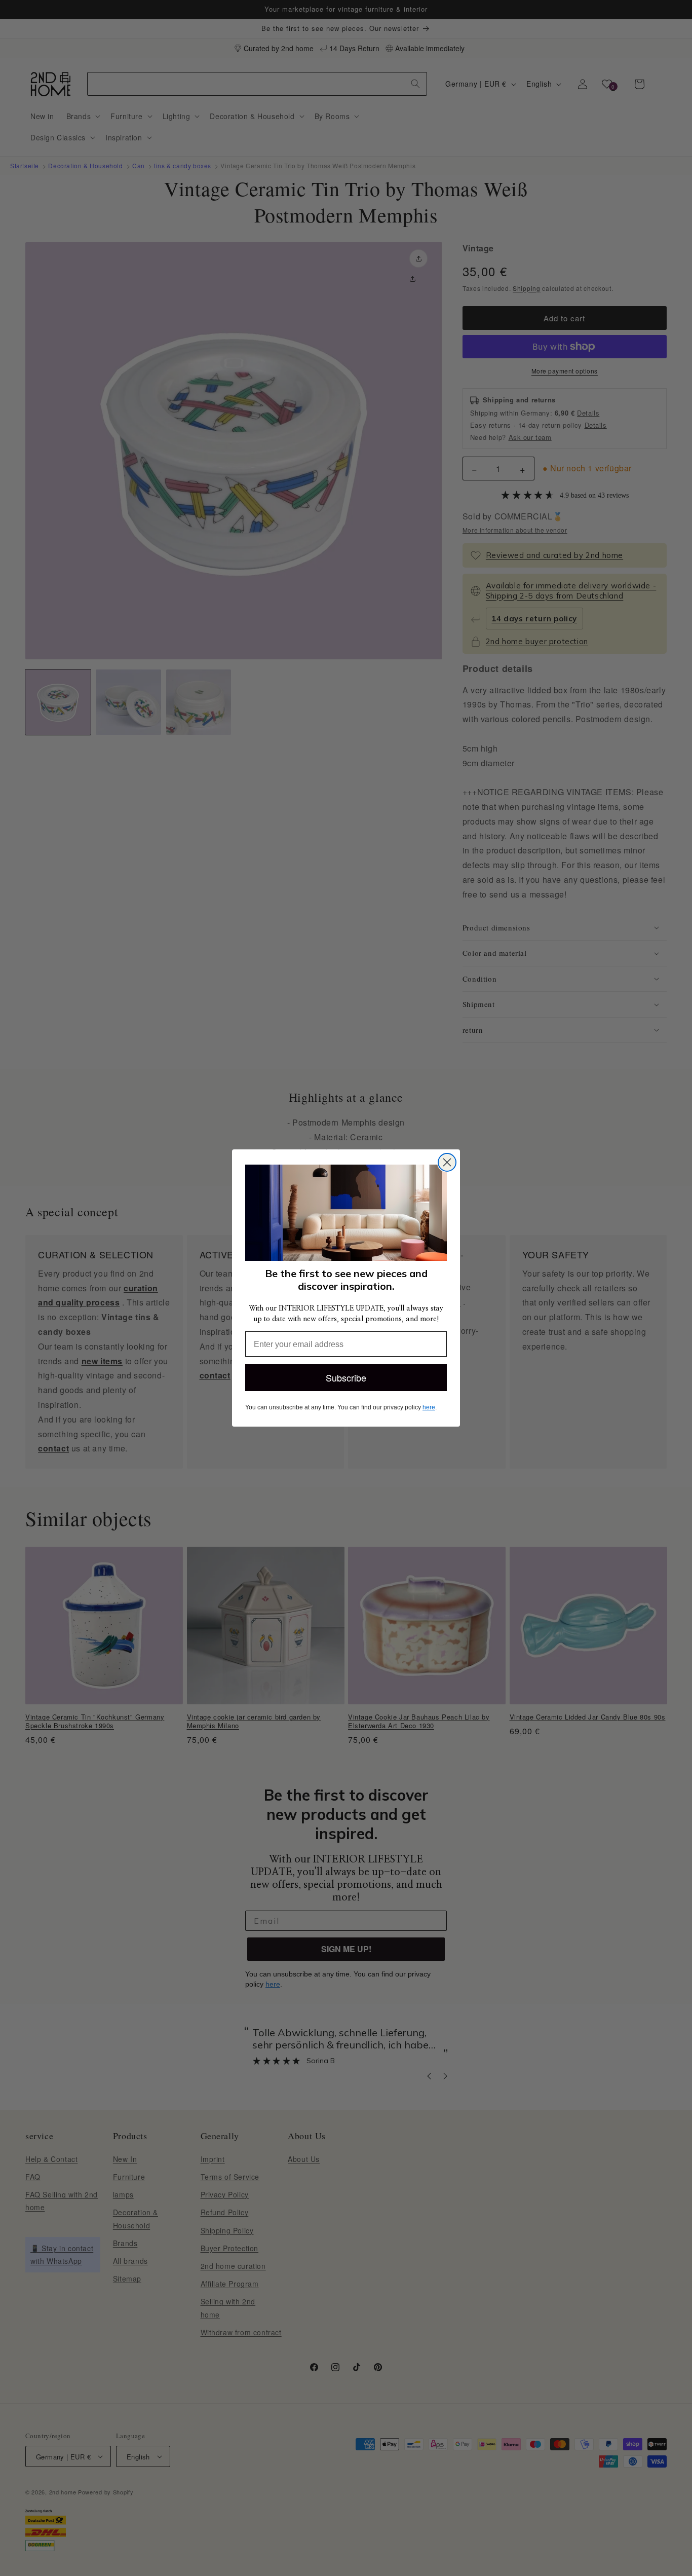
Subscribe (346, 1377)
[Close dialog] (447, 1162)
